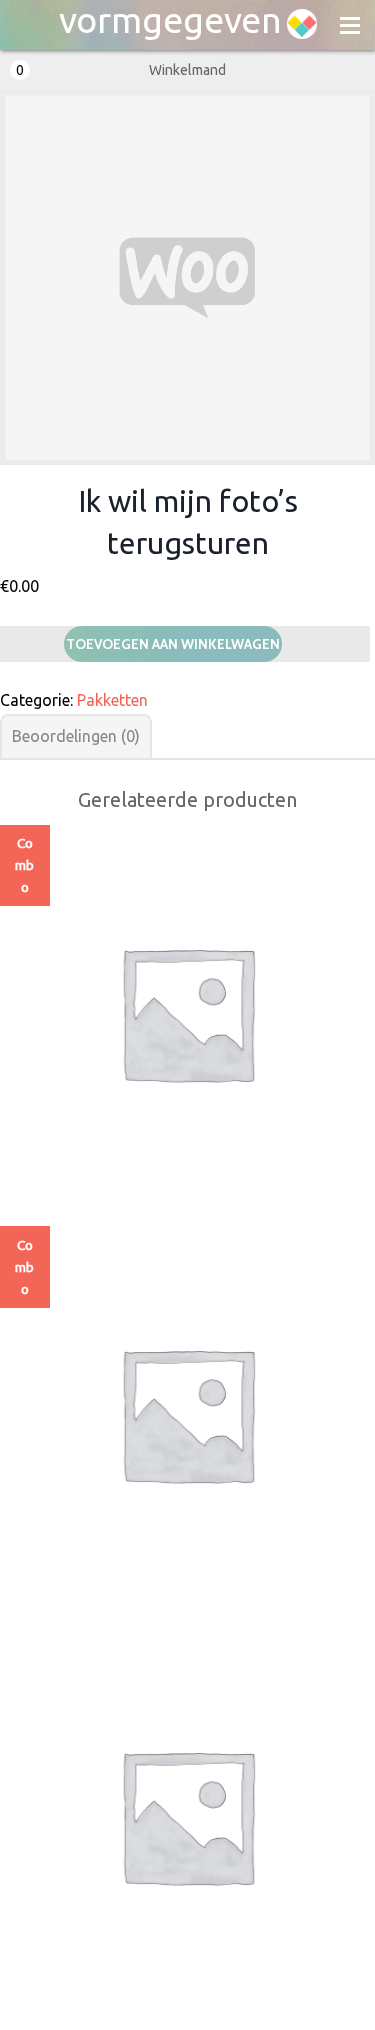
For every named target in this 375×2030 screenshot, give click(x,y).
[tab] (76, 736)
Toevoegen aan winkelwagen (173, 644)
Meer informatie (187, 1066)
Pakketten (112, 700)
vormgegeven (170, 20)
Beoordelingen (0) (76, 736)
